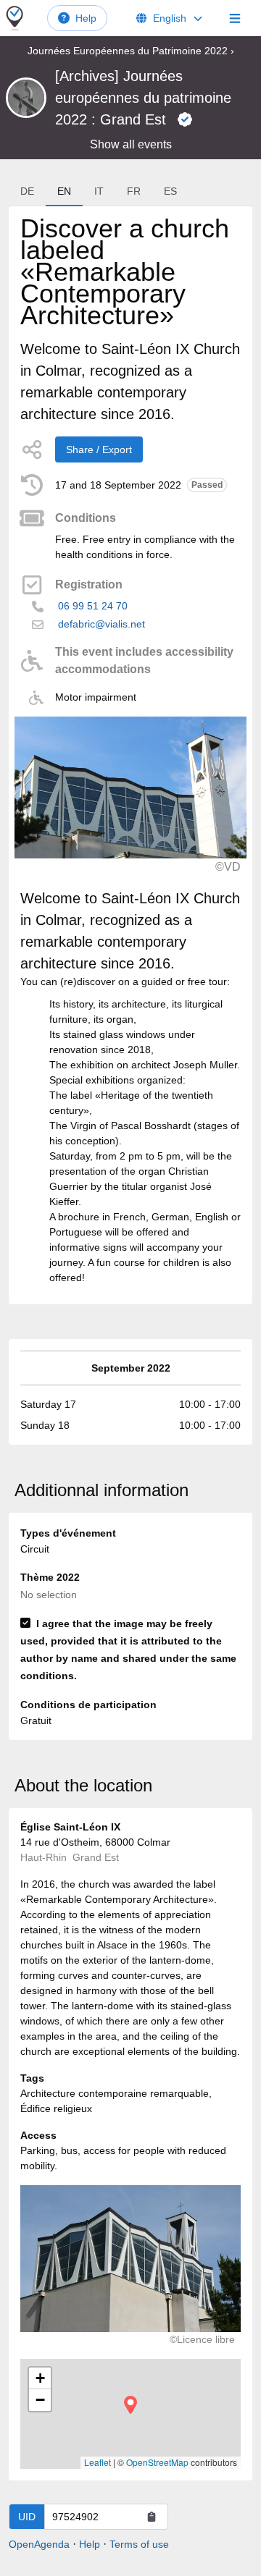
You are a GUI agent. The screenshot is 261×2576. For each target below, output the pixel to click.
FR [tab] (134, 191)
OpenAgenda (39, 2544)
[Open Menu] (235, 18)
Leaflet (98, 2462)
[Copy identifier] (152, 2517)
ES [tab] (170, 191)
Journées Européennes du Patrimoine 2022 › (131, 51)
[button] (130, 2405)
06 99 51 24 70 (93, 606)
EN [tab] (64, 191)
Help (86, 18)
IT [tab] (99, 191)
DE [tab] (27, 191)
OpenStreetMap (157, 2462)
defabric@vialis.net (101, 624)
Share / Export (99, 449)
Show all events (131, 144)
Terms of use (139, 2544)
